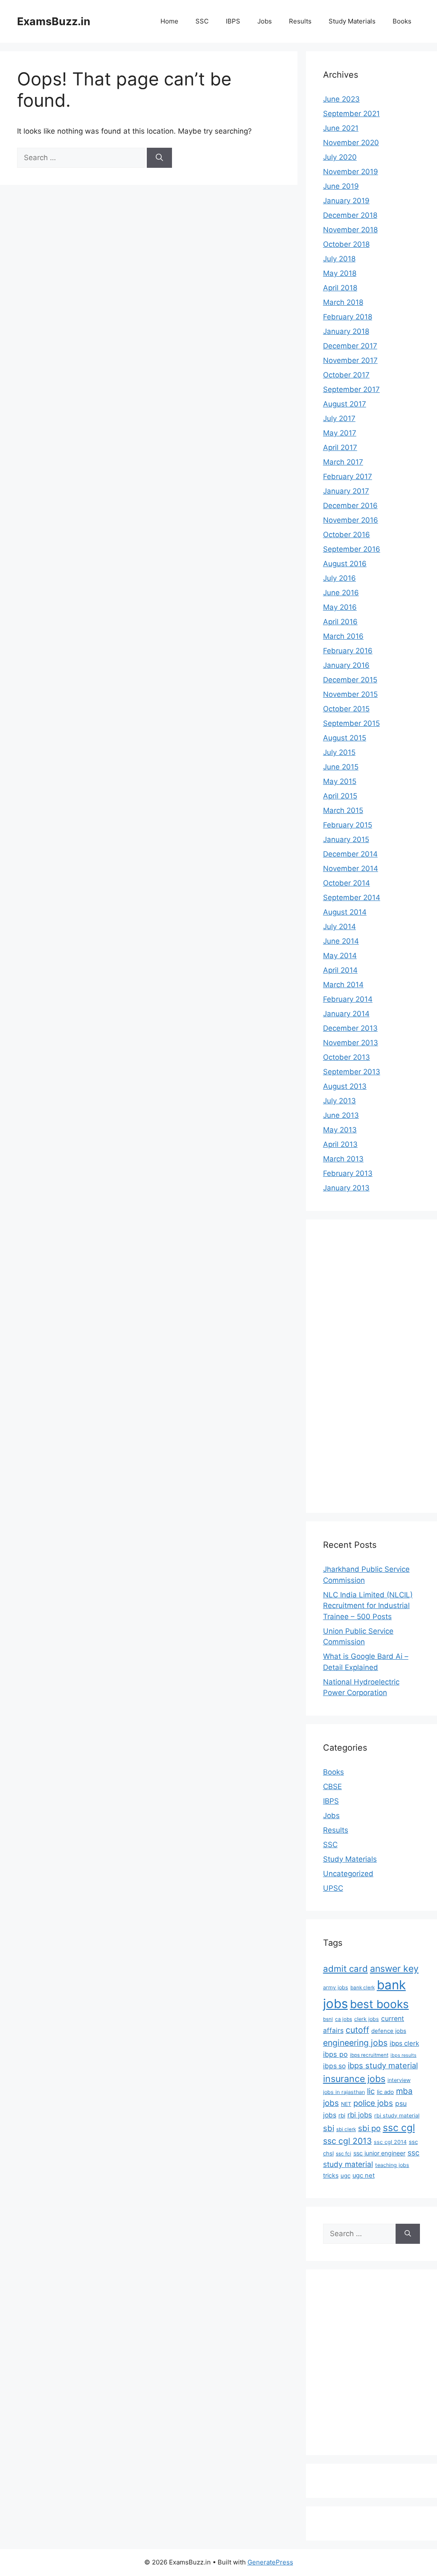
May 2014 (340, 956)
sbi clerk (346, 2129)
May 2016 (340, 607)
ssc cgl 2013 (347, 2141)
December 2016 (350, 506)
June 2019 (341, 186)
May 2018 (340, 273)
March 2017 (343, 462)
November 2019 (351, 172)
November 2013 (351, 1043)
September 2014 (352, 898)
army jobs (336, 1987)
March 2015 (343, 810)
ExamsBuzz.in (54, 21)
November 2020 (351, 143)
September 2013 (352, 1072)
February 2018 (348, 317)
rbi (342, 2115)
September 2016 (352, 549)
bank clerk (363, 1988)
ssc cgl (399, 2128)
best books (379, 2004)
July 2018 (339, 259)
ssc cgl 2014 (390, 2142)
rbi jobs (360, 2115)
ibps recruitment (369, 2055)
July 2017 (339, 418)
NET (346, 2104)
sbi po (369, 2128)
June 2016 (341, 593)
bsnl (328, 2019)
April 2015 (340, 796)
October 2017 (346, 375)
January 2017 (346, 491)
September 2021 (351, 114)
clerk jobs (367, 2019)
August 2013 (345, 1086)
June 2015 (341, 767)
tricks (331, 2175)
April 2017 (340, 447)
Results (300, 21)
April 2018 (340, 288)
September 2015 (351, 723)
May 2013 (340, 1130)
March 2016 (343, 636)
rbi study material (397, 2115)
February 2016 (348, 651)
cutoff (357, 2030)
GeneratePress (270, 2562)
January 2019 (346, 201)
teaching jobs (392, 2165)
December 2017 (350, 346)
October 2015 (346, 709)
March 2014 (343, 985)
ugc (345, 2175)
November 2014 (351, 868)
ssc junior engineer (379, 2153)
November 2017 (350, 360)
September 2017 (351, 389)
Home (169, 21)
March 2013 (343, 1159)
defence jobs (389, 2031)
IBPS (233, 21)
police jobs (373, 2103)
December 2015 (350, 680)
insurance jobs (354, 2079)
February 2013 (348, 1173)
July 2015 (339, 752)
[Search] (159, 158)
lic (371, 2091)
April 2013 (340, 1144)
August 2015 (345, 738)
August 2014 (345, 912)
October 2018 (346, 244)
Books (402, 21)
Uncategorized (348, 1874)
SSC (202, 21)
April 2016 (340, 622)
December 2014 (350, 854)
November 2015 (350, 694)
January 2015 (346, 839)
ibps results (403, 2055)
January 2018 (346, 331)
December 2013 (350, 1028)
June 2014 (341, 941)
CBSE (332, 1787)
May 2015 (340, 781)
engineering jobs (355, 2043)
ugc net (364, 2175)
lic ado (385, 2092)
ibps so (334, 2066)
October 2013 (347, 1057)
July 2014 (339, 927)
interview (399, 2080)
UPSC (333, 1888)
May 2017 (340, 433)
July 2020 (340, 157)
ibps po (335, 2054)
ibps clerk (404, 2043)
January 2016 (346, 665)
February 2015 (348, 825)
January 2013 (346, 1188)
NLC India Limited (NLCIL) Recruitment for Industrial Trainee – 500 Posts (368, 1606)
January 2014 (346, 1014)
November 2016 (351, 520)
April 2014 (340, 970)
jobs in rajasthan (344, 2092)
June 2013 (341, 1115)
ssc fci (344, 2154)
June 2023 (341, 99)
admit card (345, 1969)
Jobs (265, 21)
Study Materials (352, 21)
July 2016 (339, 578)
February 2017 (348, 477)
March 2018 (343, 302)
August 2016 (345, 564)
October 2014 (347, 883)
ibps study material (383, 2065)
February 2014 (348, 999)
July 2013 (339, 1101)
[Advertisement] (357, 1365)
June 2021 (341, 128)
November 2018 (350, 230)
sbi (329, 2128)
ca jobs (344, 2019)
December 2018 (350, 215)
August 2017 (345, 404)
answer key (394, 1968)
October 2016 (347, 535)
